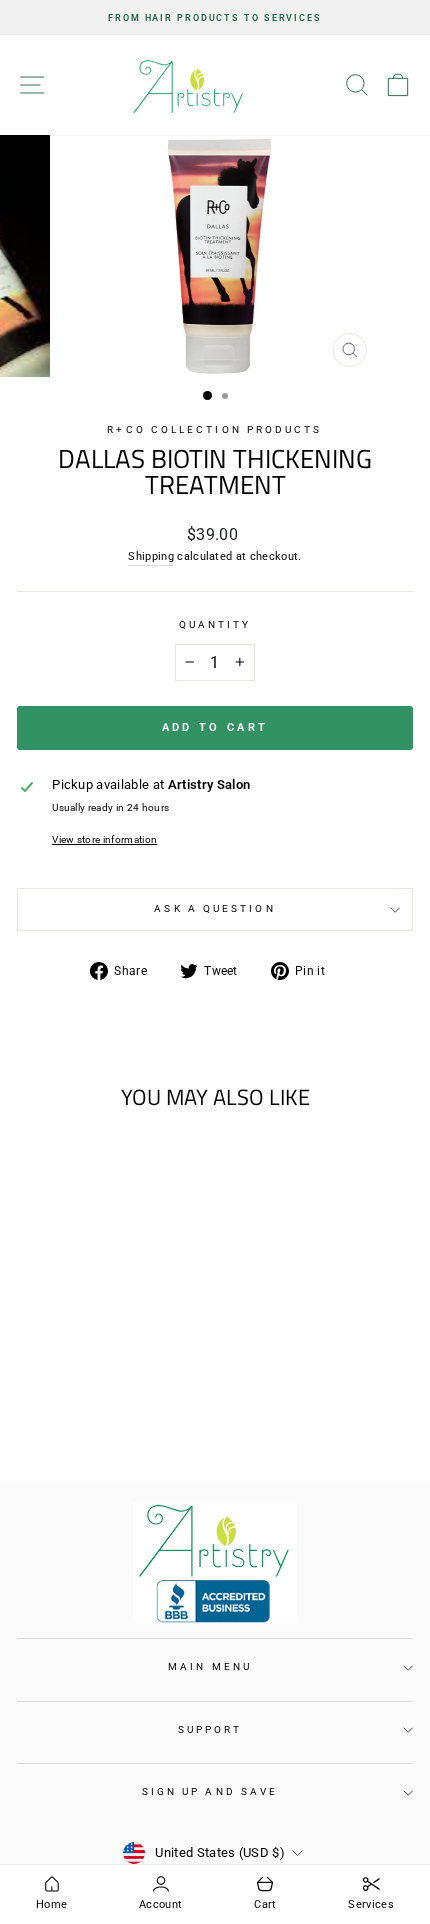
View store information (104, 839)
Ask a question (214, 908)
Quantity (215, 624)
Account (160, 1904)
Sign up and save (210, 1791)
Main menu (210, 1666)
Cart (265, 1904)
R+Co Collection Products (214, 429)
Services (371, 1904)
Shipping (151, 556)
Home (51, 1904)
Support (210, 1729)
